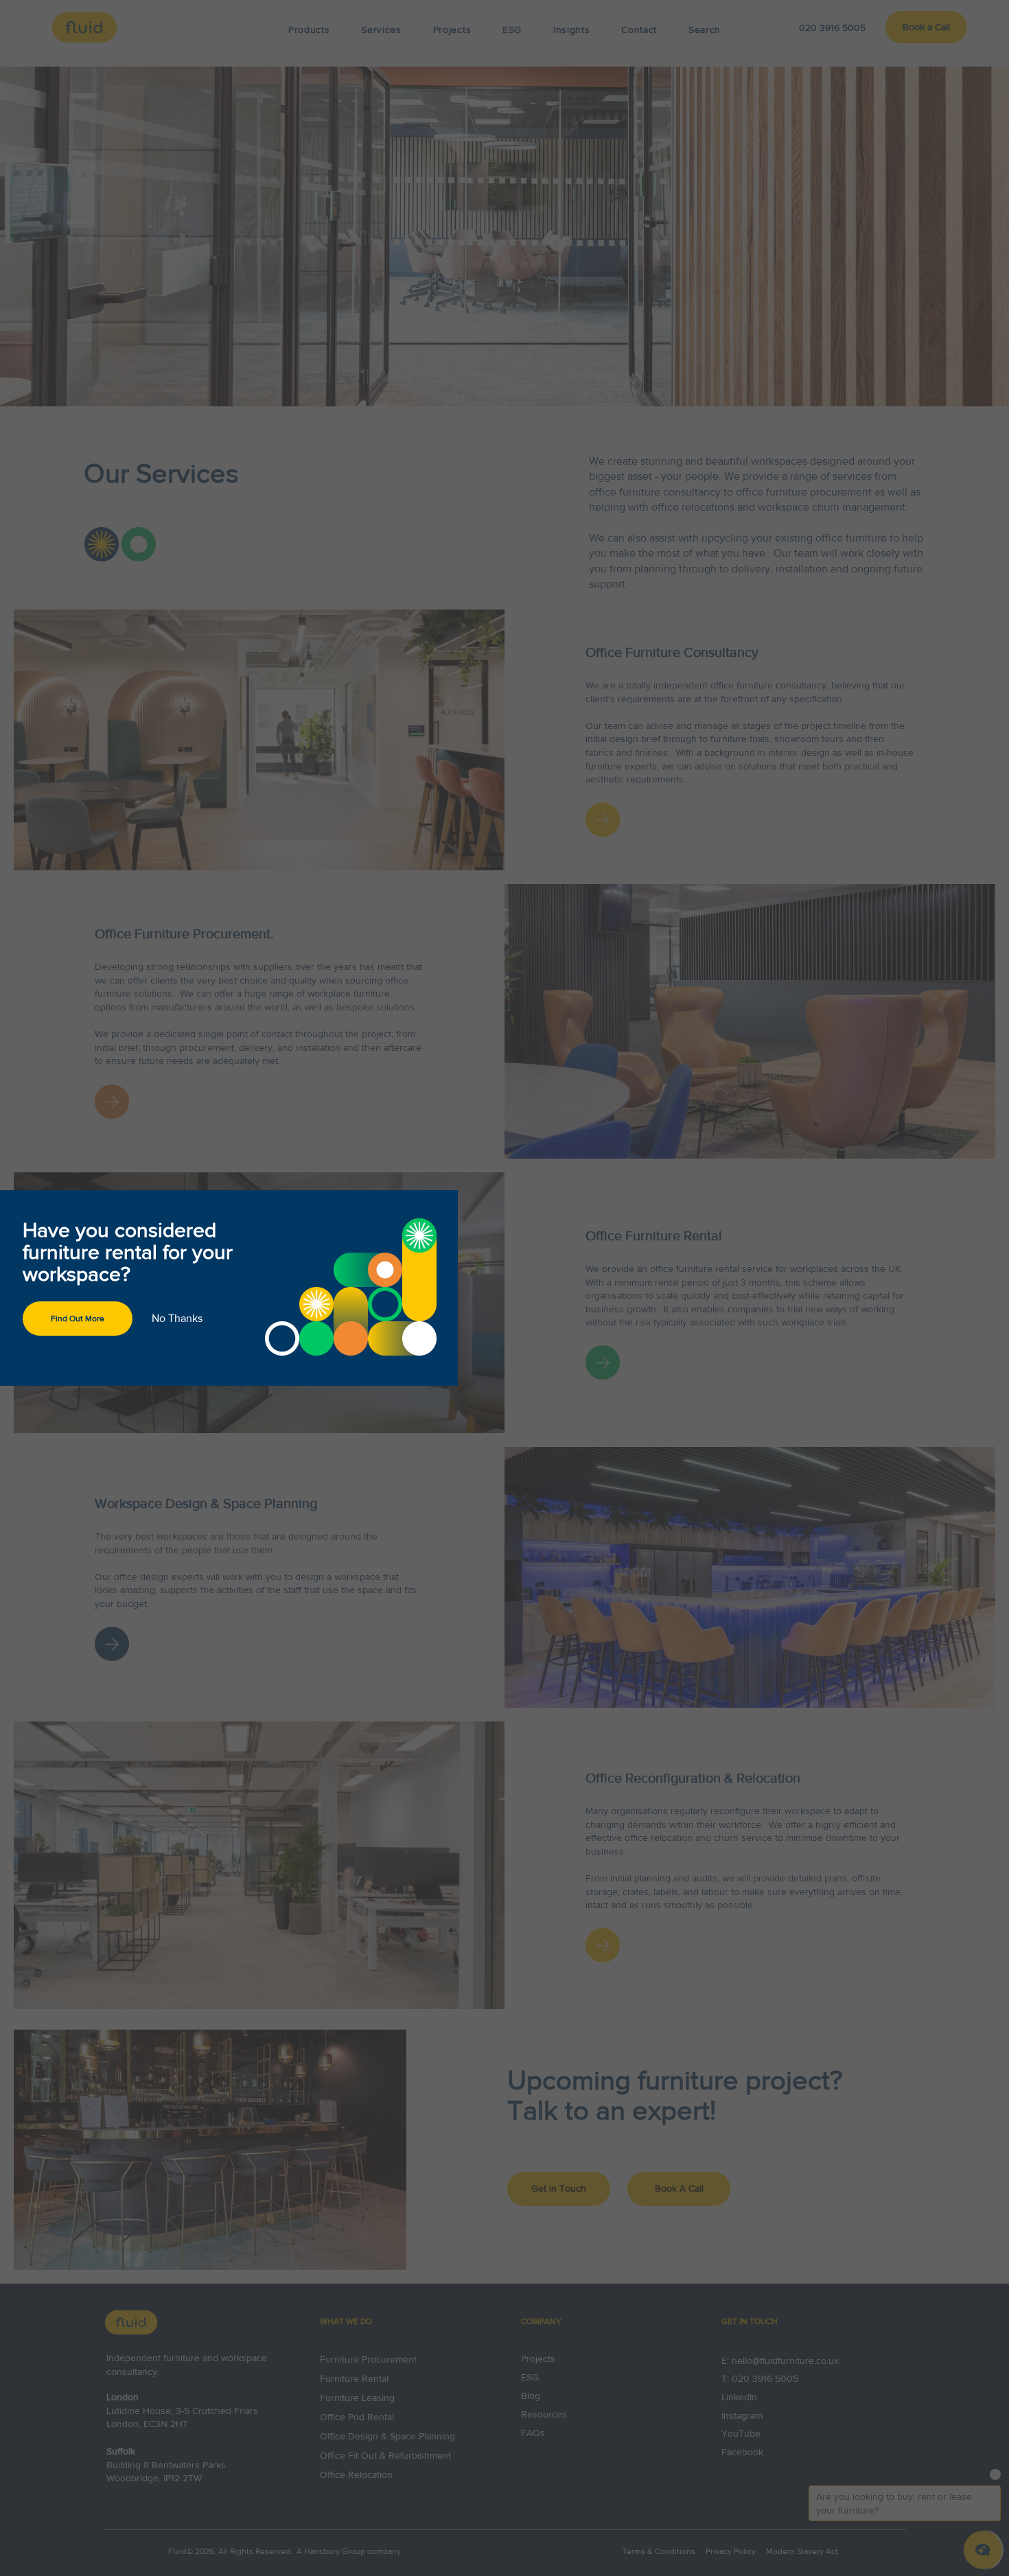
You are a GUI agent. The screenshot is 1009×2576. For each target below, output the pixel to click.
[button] (177, 1319)
